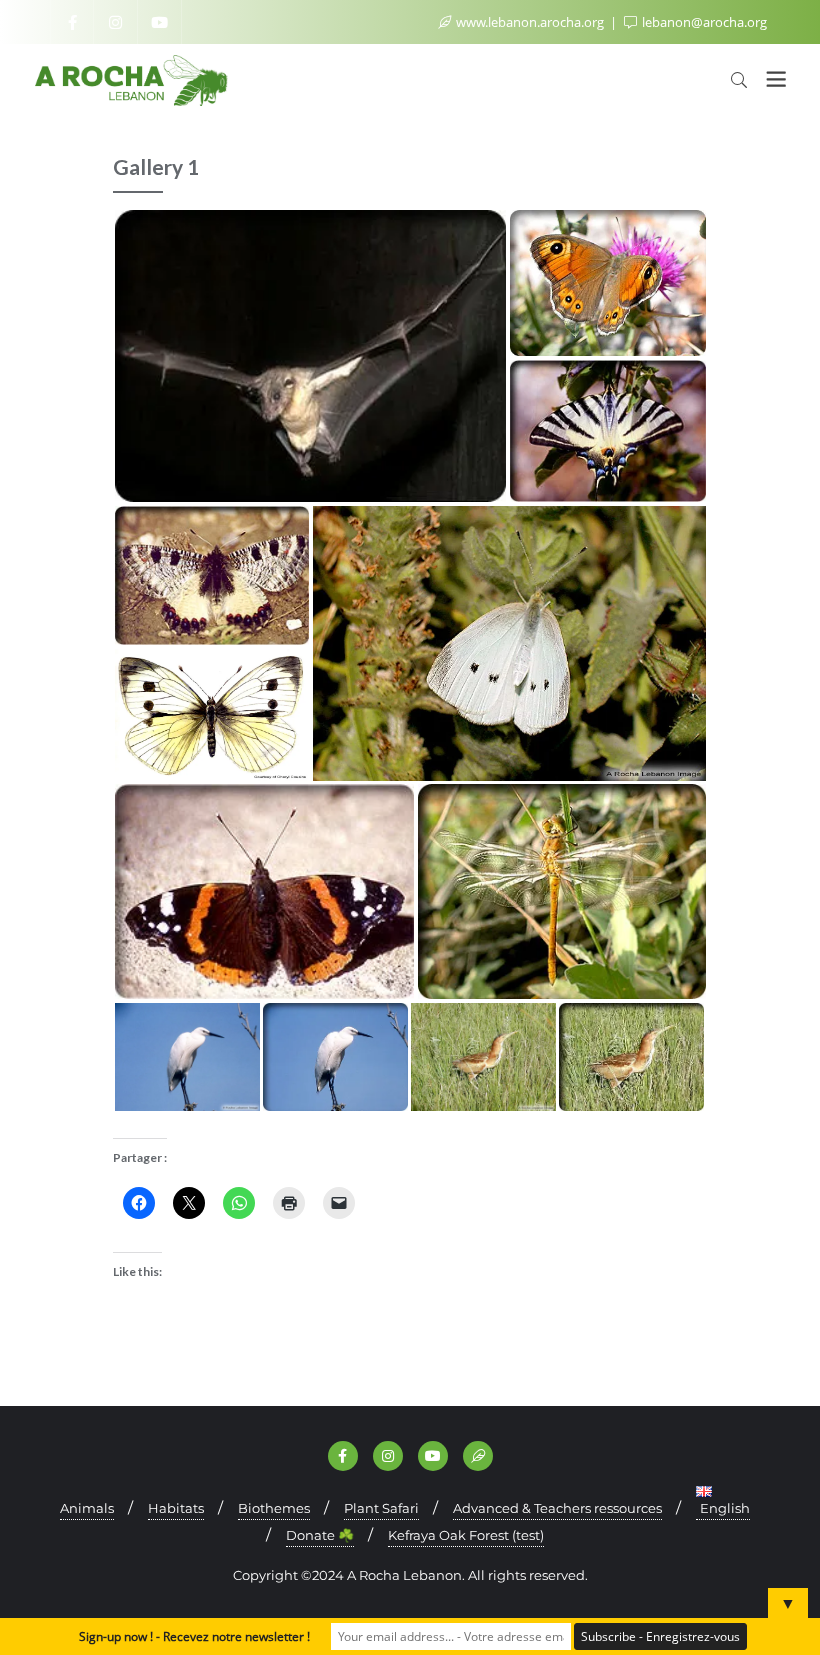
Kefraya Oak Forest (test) (466, 1535)
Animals (87, 1508)
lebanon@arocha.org (703, 22)
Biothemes (274, 1508)
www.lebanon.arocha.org (530, 22)
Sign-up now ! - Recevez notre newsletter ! (194, 1636)
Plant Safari (381, 1508)
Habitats (176, 1508)
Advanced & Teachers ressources (557, 1508)
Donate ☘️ (320, 1535)
